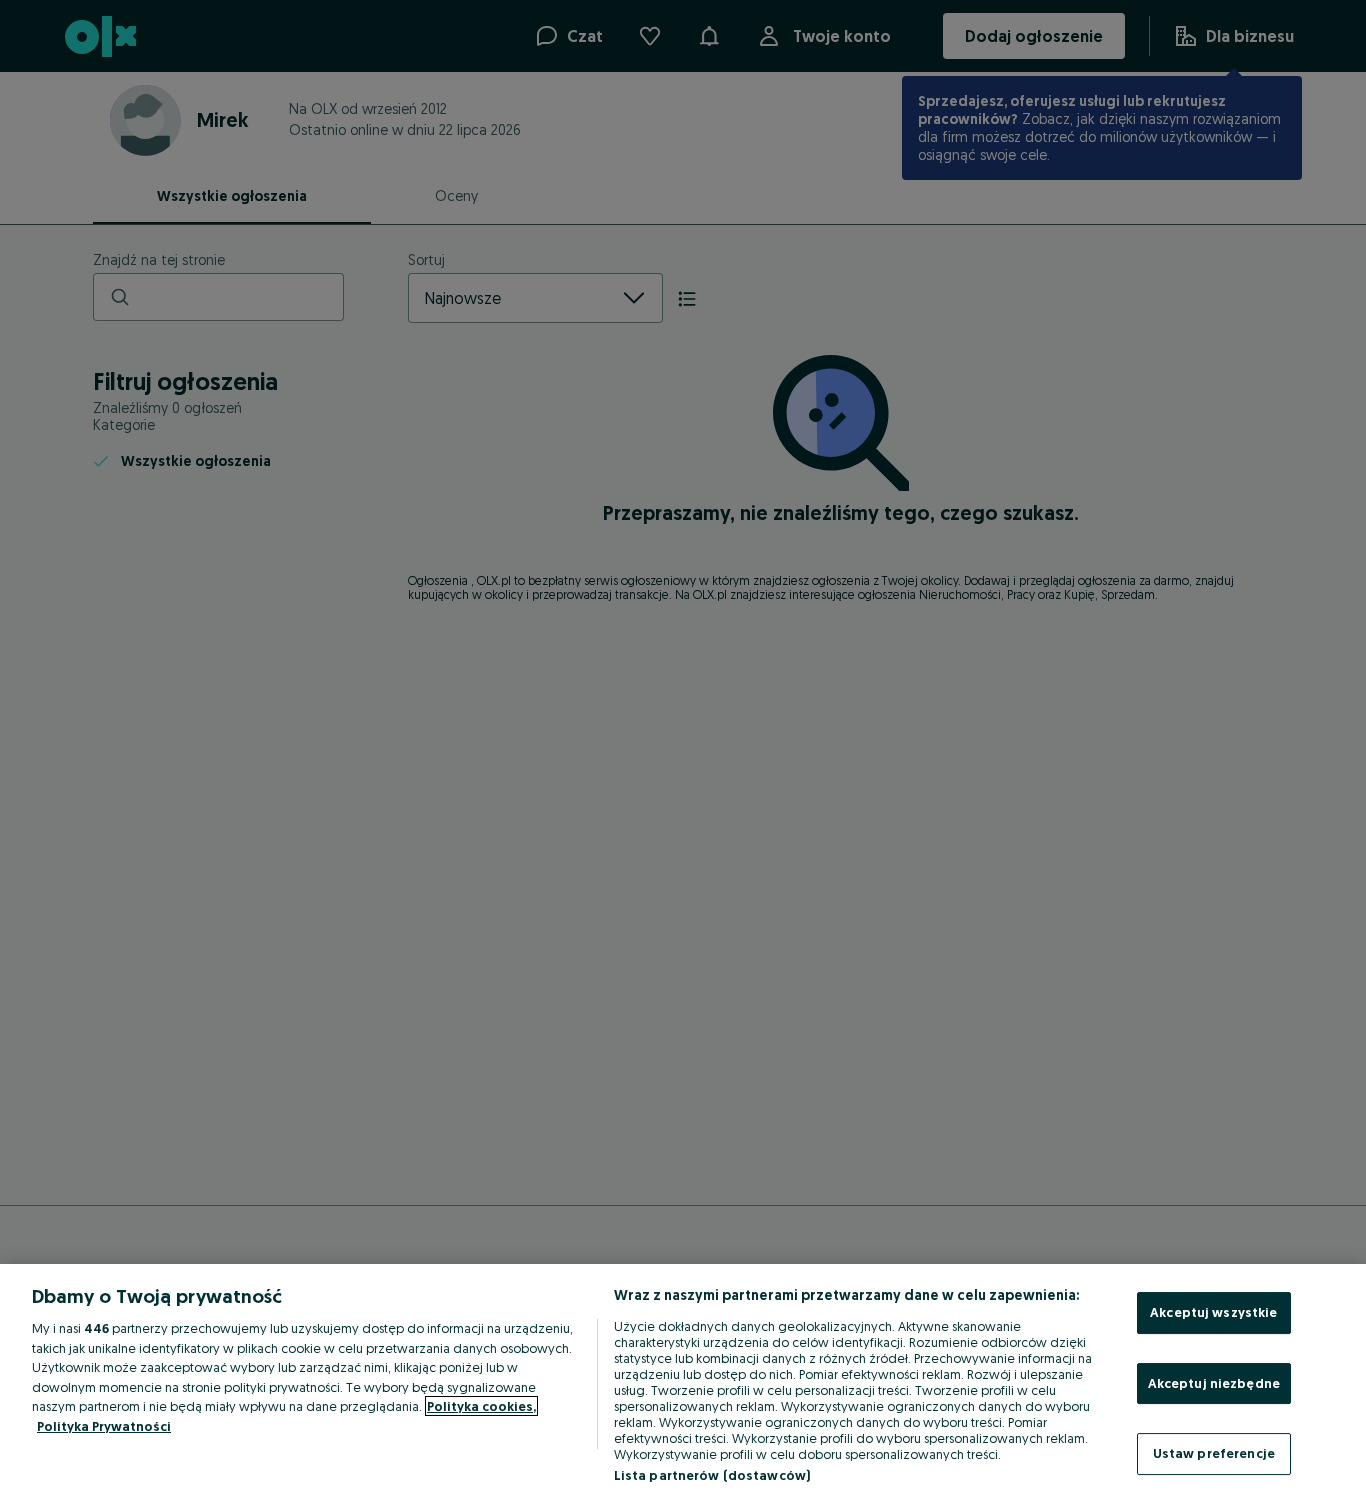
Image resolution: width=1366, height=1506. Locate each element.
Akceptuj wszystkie (1213, 1312)
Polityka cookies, (481, 1406)
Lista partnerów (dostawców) (712, 1475)
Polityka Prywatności (104, 1426)
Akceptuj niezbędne (1214, 1383)
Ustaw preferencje (1214, 1453)
